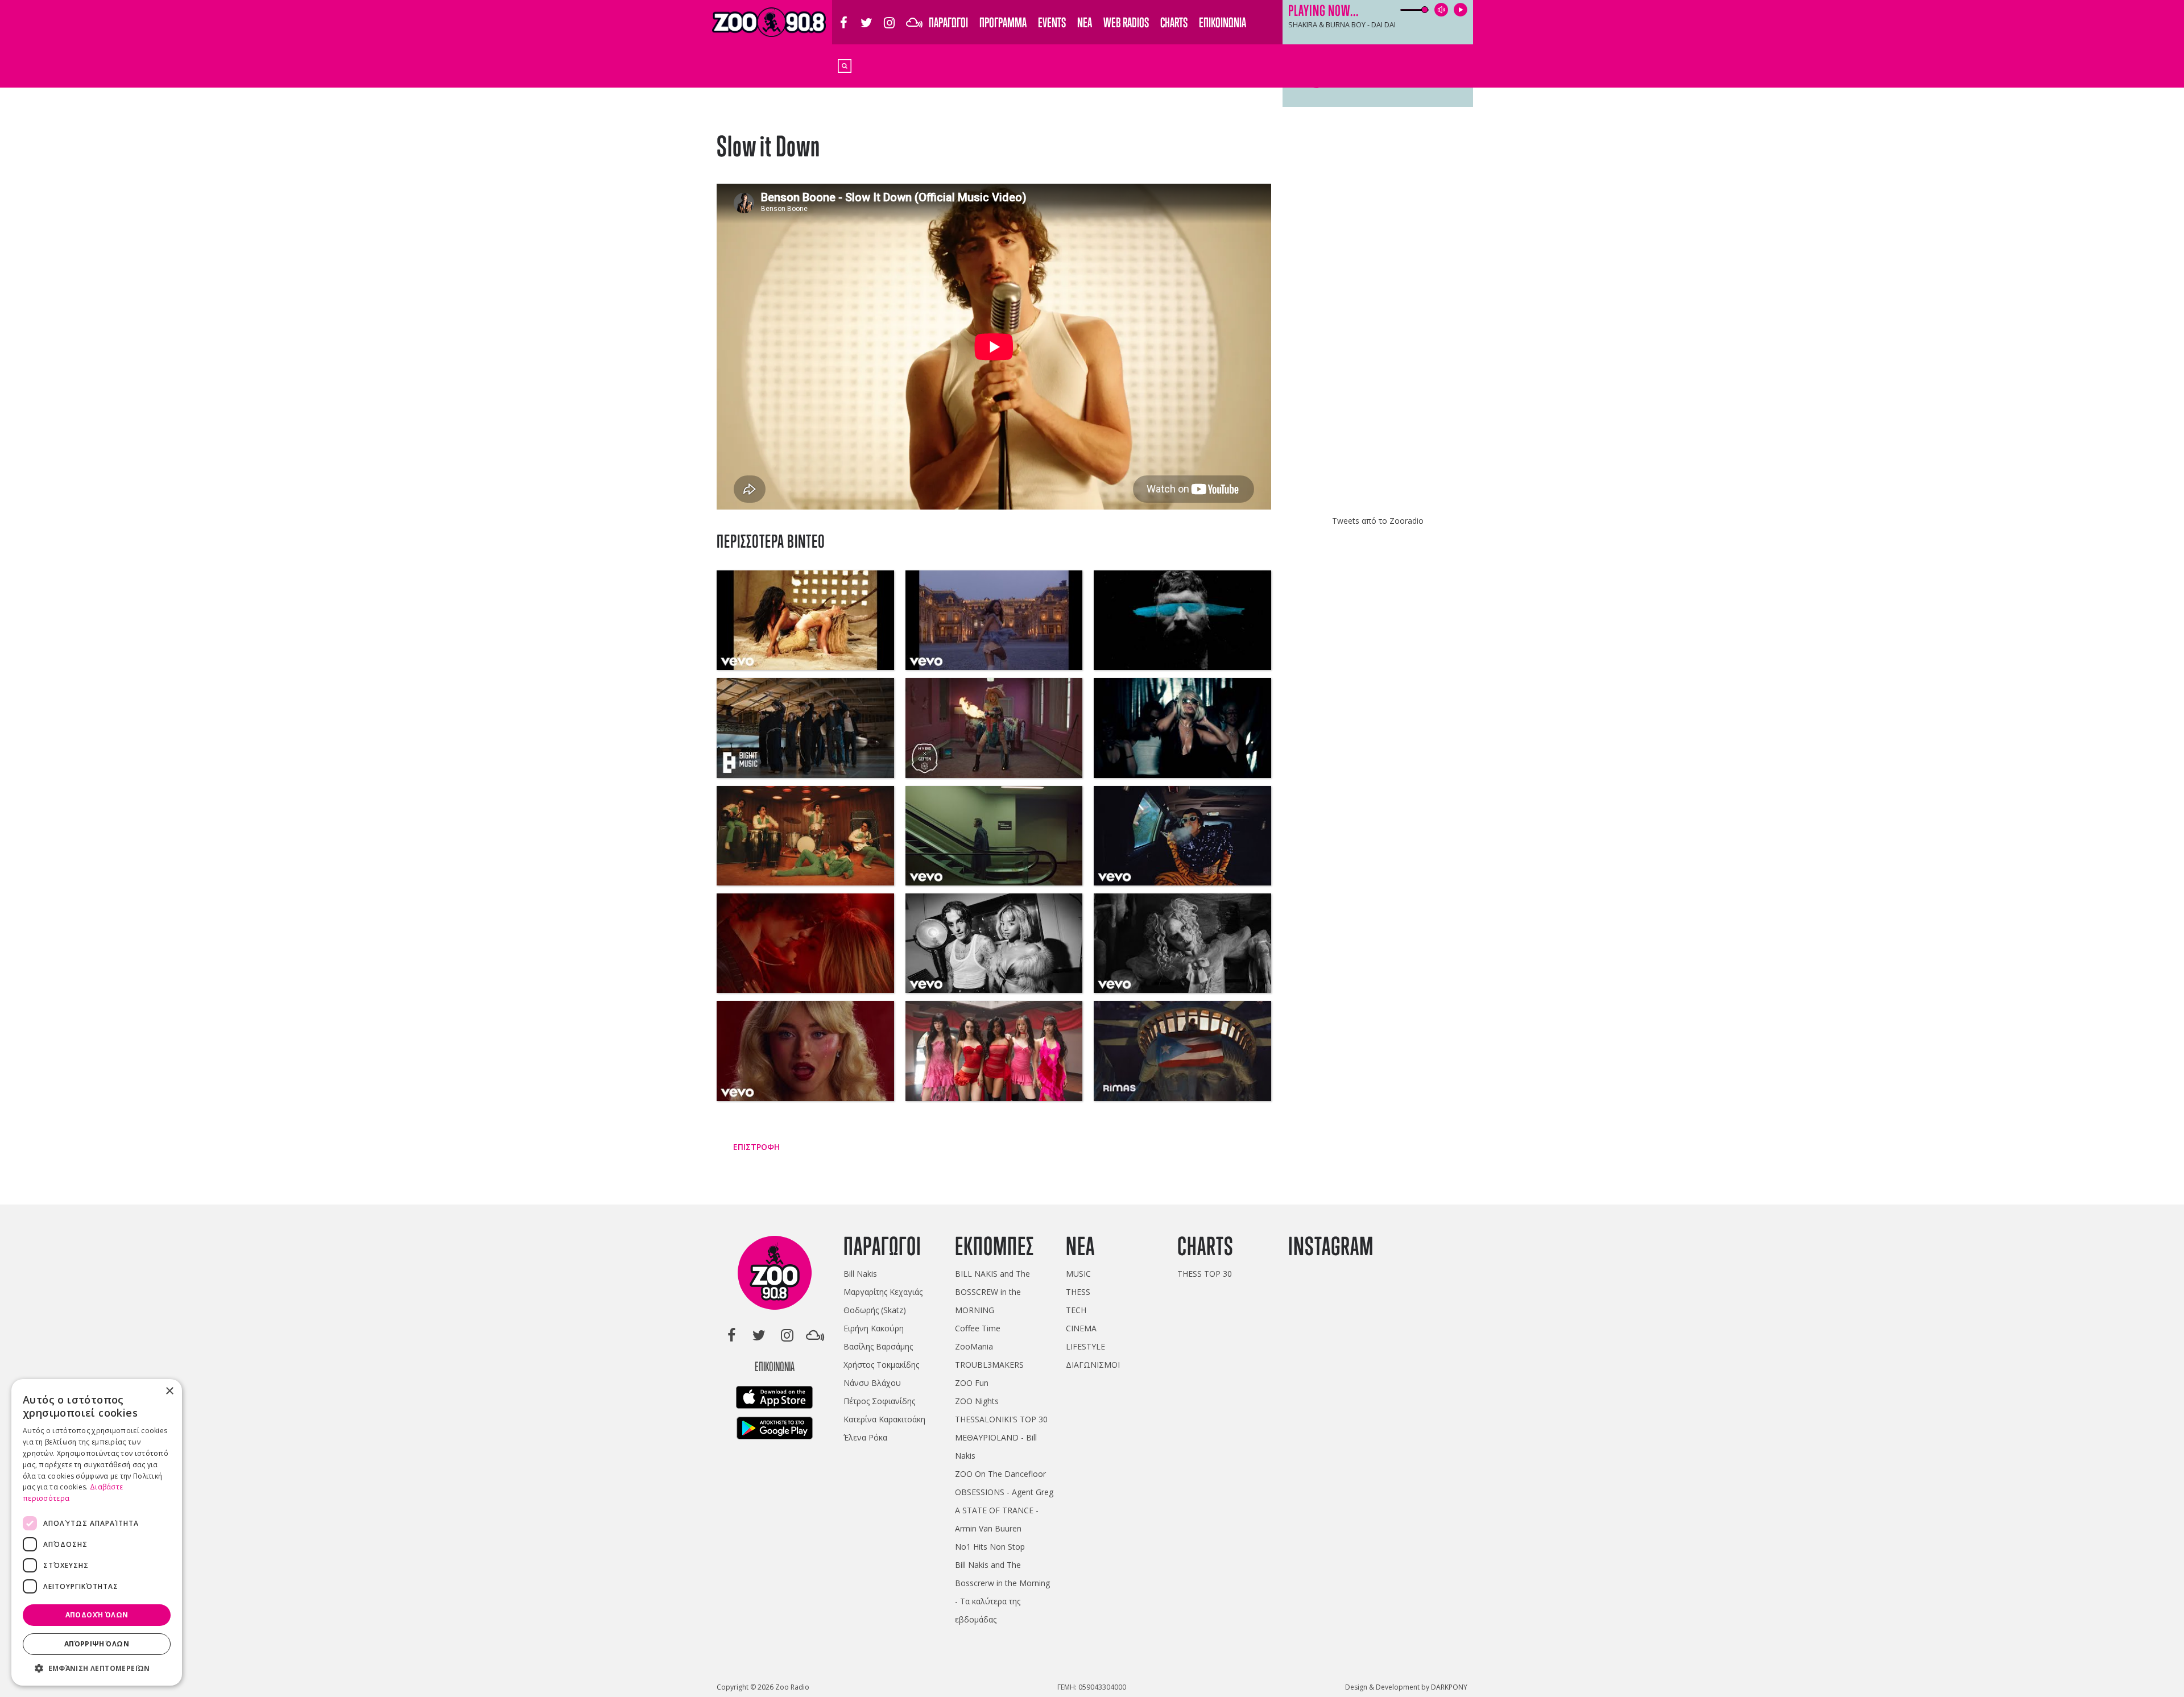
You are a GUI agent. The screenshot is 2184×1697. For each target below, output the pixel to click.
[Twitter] (866, 16)
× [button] (169, 1391)
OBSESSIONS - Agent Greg (1004, 1492)
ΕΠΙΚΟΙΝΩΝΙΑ (1223, 22)
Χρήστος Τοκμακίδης (881, 1365)
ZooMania (974, 1346)
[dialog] (97, 1532)
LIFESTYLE (1085, 1346)
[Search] (845, 65)
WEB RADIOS (1126, 22)
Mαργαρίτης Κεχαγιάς (883, 1292)
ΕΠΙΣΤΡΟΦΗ (755, 1147)
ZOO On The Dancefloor (1000, 1474)
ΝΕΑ (1085, 22)
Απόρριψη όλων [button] (97, 1644)
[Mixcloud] (912, 16)
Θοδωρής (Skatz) (875, 1310)
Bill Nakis (860, 1274)
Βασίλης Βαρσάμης (878, 1346)
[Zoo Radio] (775, 1275)
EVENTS (1052, 22)
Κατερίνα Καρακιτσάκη (884, 1419)
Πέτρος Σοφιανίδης (879, 1401)
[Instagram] (889, 16)
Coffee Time (978, 1328)
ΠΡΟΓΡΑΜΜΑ (1003, 22)
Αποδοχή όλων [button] (97, 1615)
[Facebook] (843, 16)
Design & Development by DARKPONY (1406, 1687)
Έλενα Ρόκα (865, 1437)
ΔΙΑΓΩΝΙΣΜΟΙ (1093, 1365)
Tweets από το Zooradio (1378, 521)
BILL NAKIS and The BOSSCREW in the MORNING (992, 1292)
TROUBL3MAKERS (989, 1365)
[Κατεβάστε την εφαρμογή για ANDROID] (775, 1431)
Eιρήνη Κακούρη (874, 1328)
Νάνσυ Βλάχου (872, 1383)
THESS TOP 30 (1205, 1274)
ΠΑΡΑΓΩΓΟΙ (948, 22)
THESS (1078, 1292)
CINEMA (1081, 1328)
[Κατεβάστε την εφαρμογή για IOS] (774, 1400)
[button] (97, 1668)
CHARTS (1174, 22)
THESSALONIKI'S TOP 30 (1001, 1419)
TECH (1076, 1310)
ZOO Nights (977, 1401)
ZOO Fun (972, 1383)
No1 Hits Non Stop (990, 1547)
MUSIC (1078, 1274)
